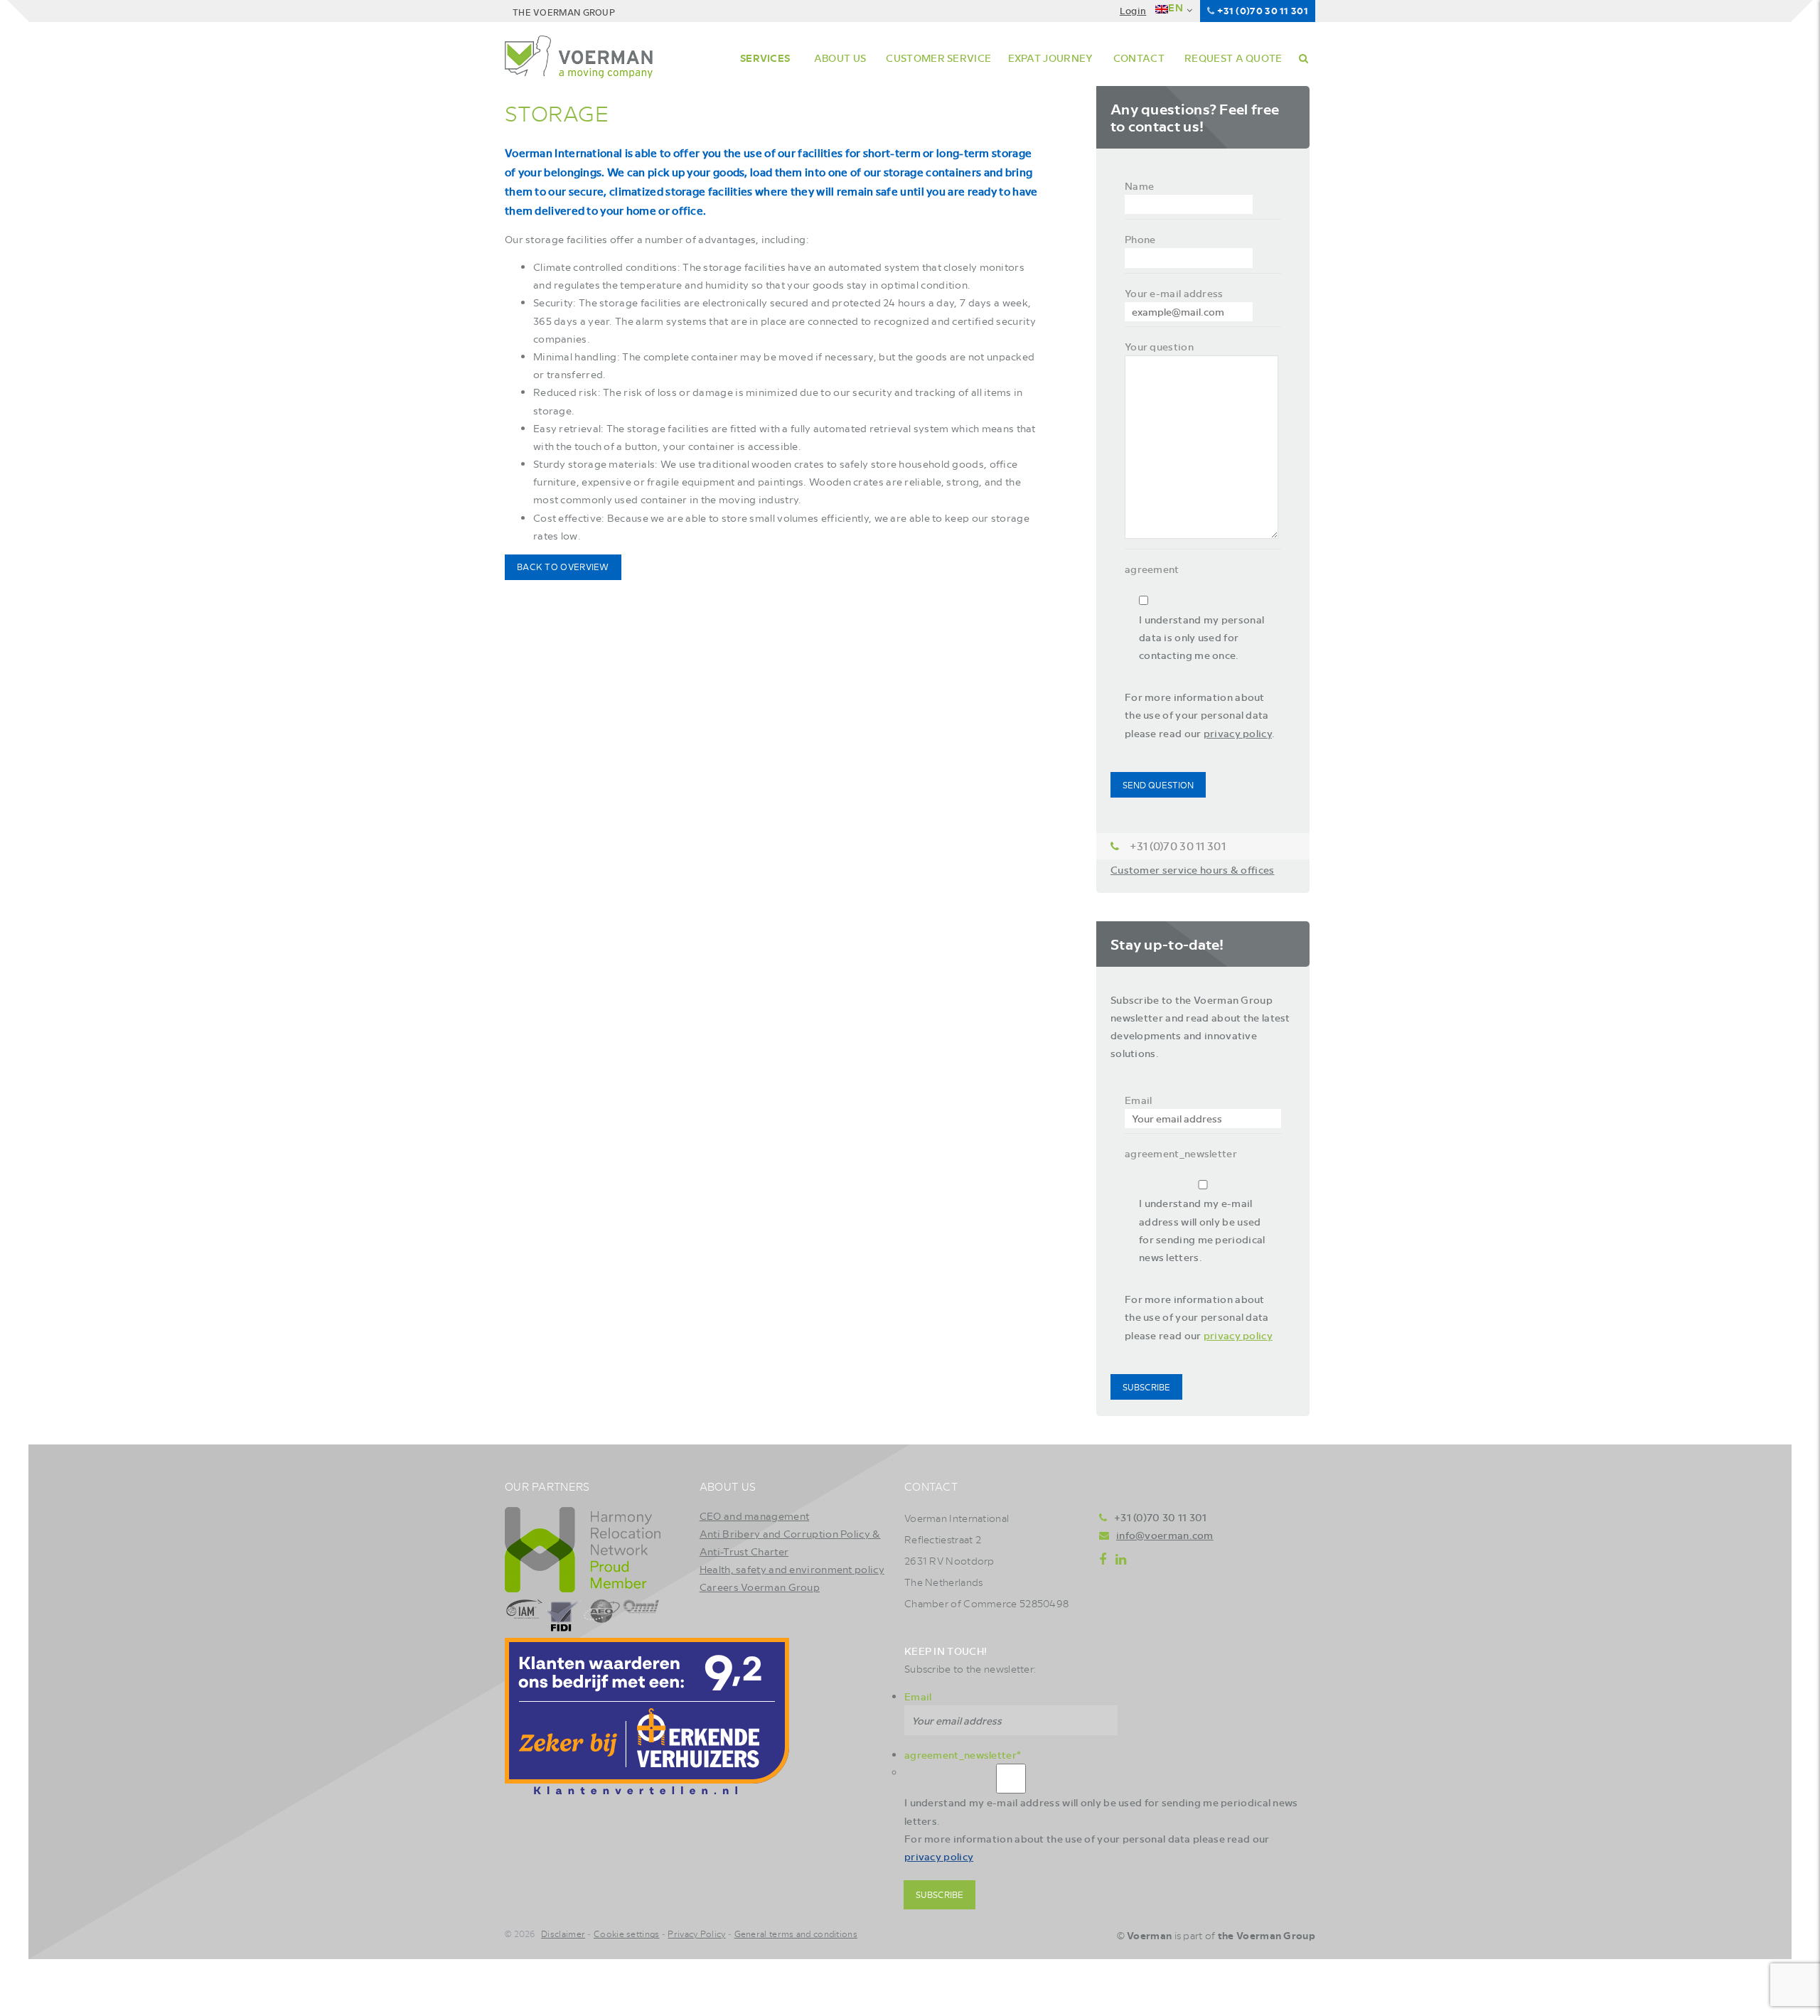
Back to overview (563, 567)
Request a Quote (1233, 58)
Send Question (1158, 785)
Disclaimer (563, 1934)
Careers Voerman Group (760, 1587)
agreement (1152, 569)
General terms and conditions (796, 1934)
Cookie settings (627, 1934)
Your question (1159, 346)
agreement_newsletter (1181, 1153)
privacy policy (1238, 733)
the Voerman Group (1267, 1935)
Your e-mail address (1174, 293)
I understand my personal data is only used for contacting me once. (1201, 637)
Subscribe (1146, 1387)
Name (1139, 186)
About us (840, 58)
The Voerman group (564, 12)
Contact (1139, 58)
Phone (1140, 239)
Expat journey (1051, 58)
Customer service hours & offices (1193, 869)
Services (765, 58)
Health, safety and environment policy (792, 1569)
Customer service (938, 58)
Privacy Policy (696, 1934)
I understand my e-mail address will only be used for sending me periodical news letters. (1202, 1230)
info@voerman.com (1165, 1535)
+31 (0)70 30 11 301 (1263, 10)
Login (1133, 10)
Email (1139, 1100)
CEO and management (754, 1516)
